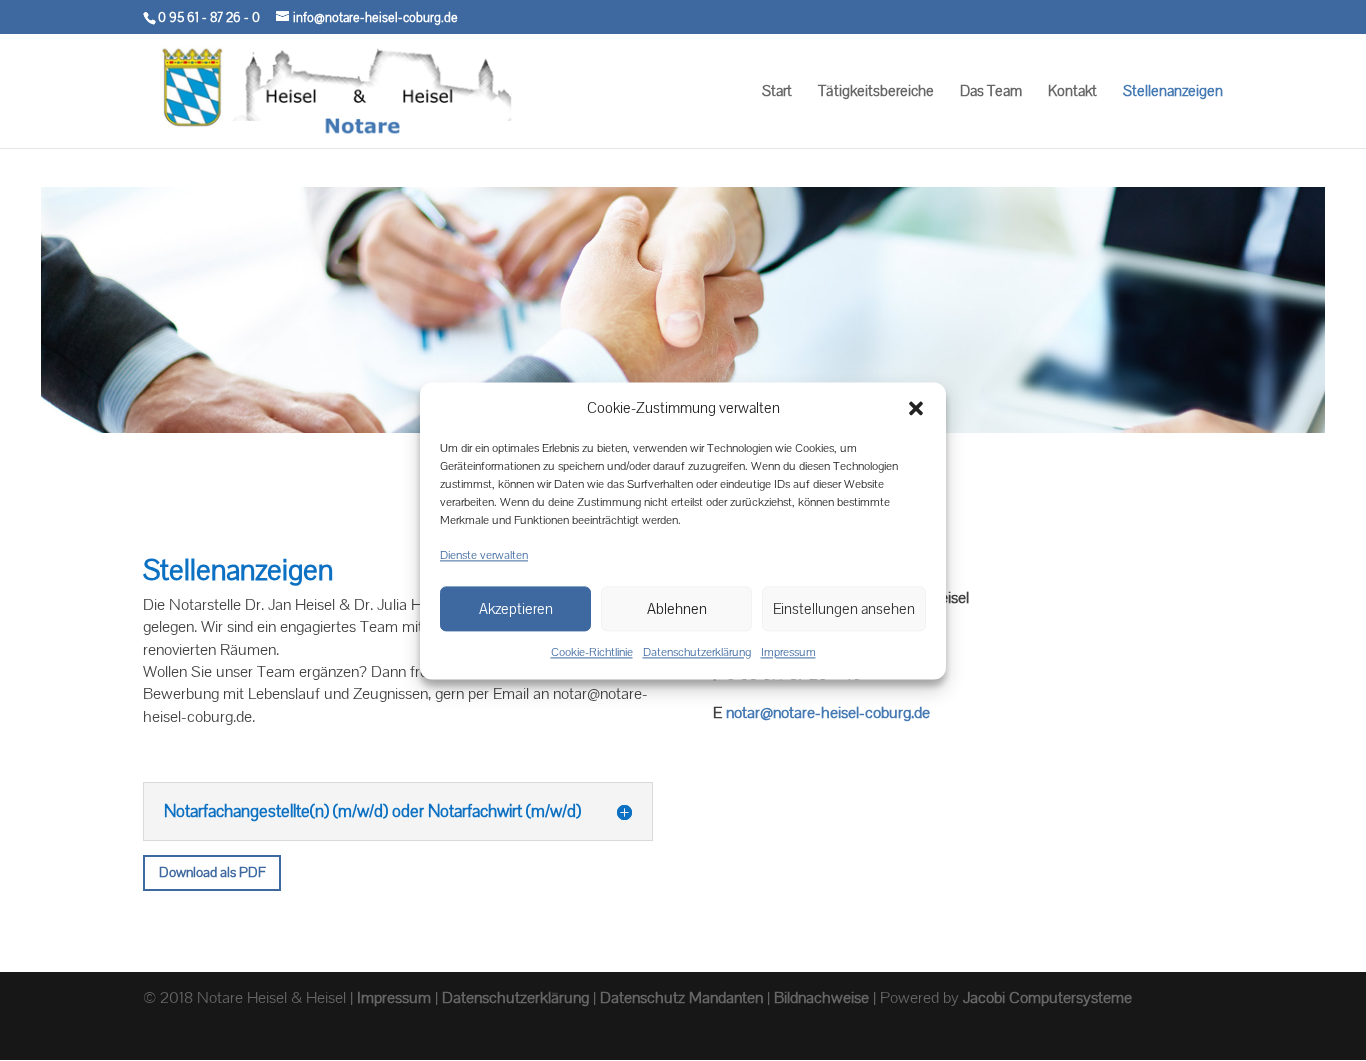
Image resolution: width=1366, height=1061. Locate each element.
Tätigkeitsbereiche (876, 92)
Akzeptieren (516, 608)
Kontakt (1072, 92)
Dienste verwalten (484, 555)
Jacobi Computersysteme (1047, 997)
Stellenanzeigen (1173, 92)
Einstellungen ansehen (844, 608)
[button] (916, 408)
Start (777, 92)
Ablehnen (677, 608)
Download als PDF (212, 872)
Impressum (788, 653)
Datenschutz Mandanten (681, 997)
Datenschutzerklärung (697, 653)
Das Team (991, 92)
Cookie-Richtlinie (592, 653)
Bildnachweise (821, 997)
